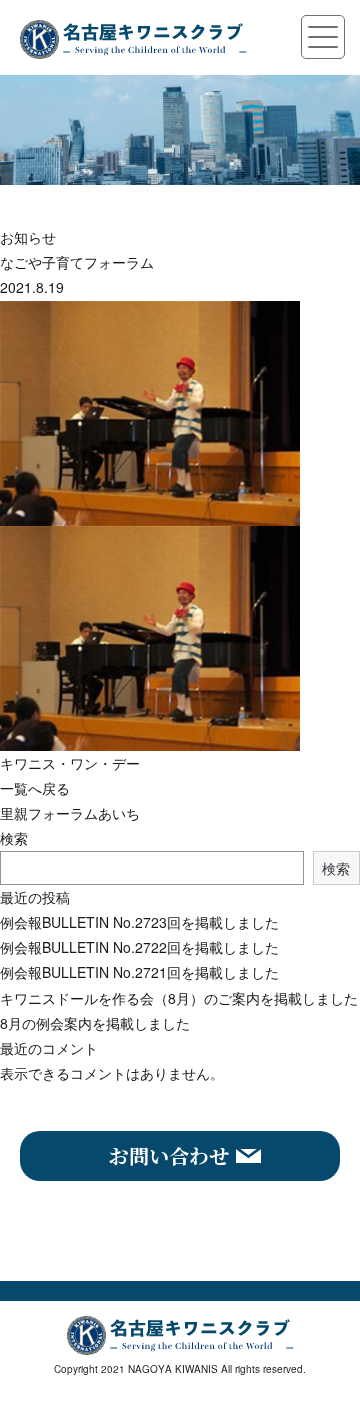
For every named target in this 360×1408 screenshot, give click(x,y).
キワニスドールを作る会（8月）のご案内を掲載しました (179, 998)
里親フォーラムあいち (70, 813)
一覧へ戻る (35, 788)
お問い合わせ (169, 1155)
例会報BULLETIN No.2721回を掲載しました (139, 972)
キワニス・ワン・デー (70, 763)
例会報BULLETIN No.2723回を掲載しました (139, 922)
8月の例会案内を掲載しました (95, 1023)
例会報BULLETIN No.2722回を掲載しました (139, 947)
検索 (14, 838)
